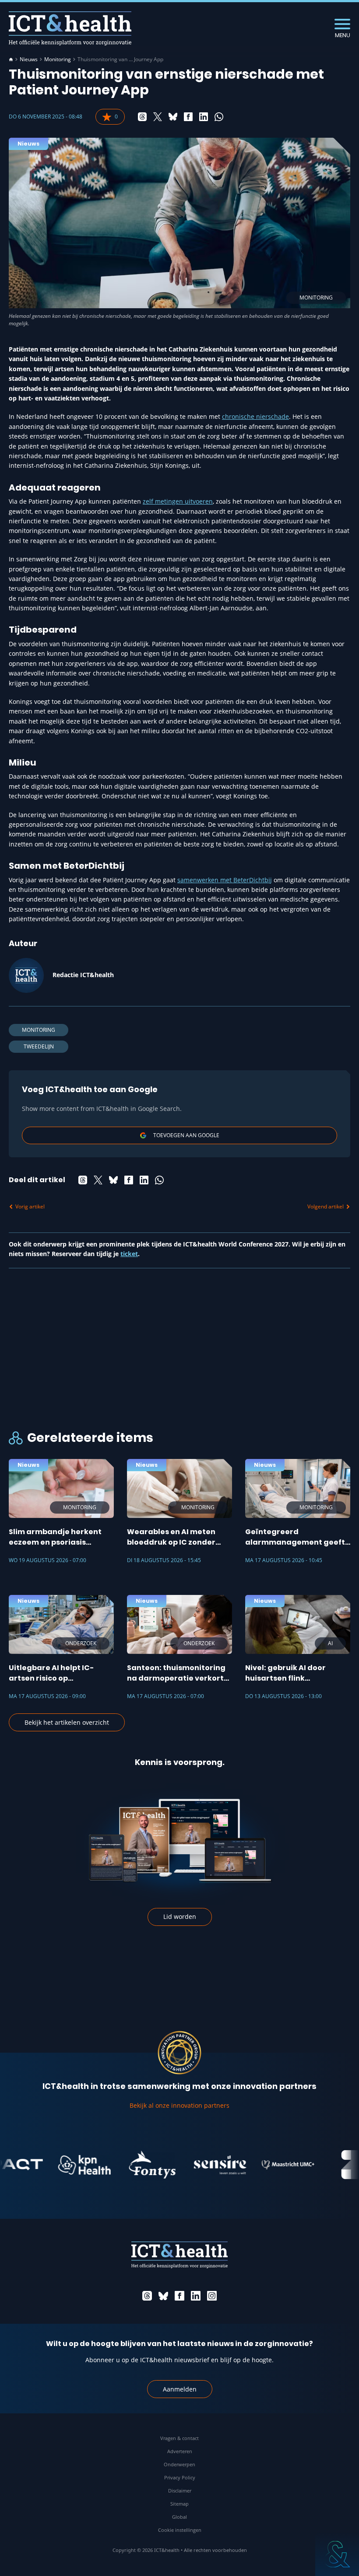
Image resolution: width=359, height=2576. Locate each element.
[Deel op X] (158, 117)
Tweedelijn (39, 1046)
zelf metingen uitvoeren (178, 501)
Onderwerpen (179, 2464)
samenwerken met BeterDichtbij (225, 880)
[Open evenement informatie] (337, 2554)
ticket (129, 1254)
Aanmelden (180, 2389)
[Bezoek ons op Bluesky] (163, 2296)
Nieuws (29, 59)
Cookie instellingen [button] (180, 2530)
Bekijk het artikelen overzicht (67, 1722)
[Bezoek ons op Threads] (147, 2296)
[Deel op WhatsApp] (219, 117)
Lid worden (180, 1916)
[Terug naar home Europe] (70, 28)
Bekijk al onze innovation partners (179, 2105)
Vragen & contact (179, 2438)
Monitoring (58, 59)
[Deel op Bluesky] (173, 117)
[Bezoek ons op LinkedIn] (196, 2296)
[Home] (11, 59)
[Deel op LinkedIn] (204, 117)
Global (179, 2517)
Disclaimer (180, 2491)
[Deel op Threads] (142, 117)
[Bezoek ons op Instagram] (212, 2296)
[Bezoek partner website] (60, 2165)
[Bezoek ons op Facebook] (179, 2296)
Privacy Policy (180, 2477)
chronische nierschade (255, 416)
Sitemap (179, 2504)
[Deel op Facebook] (188, 117)
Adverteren (180, 2451)
